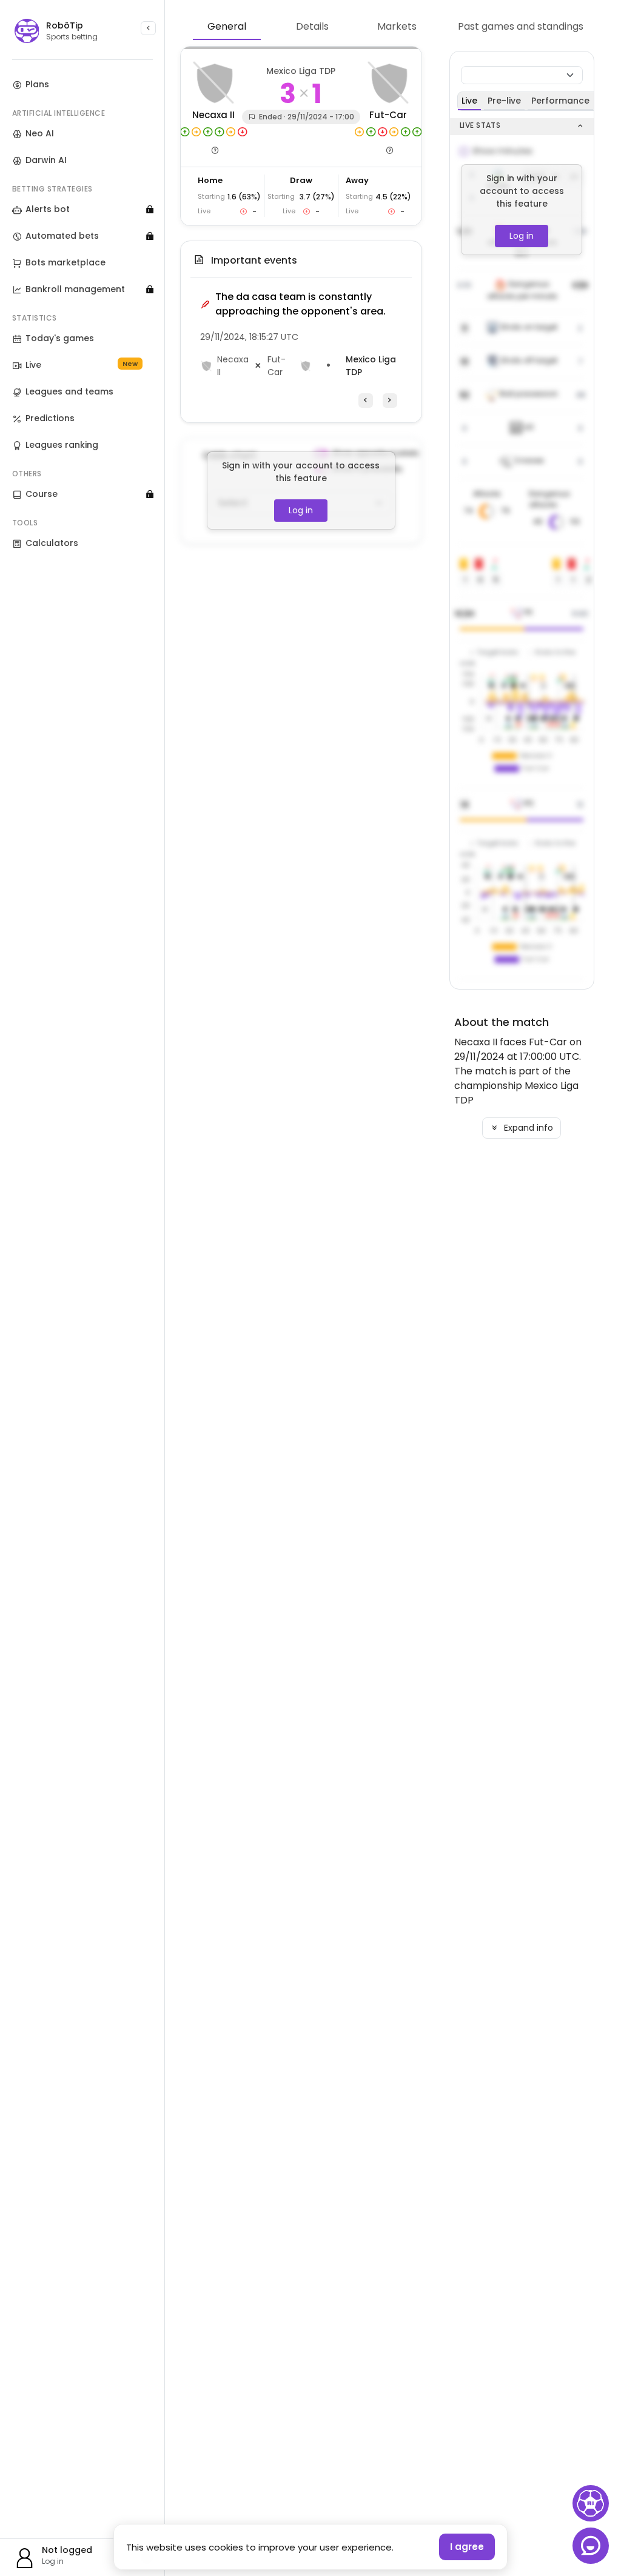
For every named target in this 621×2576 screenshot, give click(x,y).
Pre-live (504, 101)
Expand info (527, 1128)
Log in (301, 510)
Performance (560, 101)
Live (469, 101)
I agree (467, 2547)
